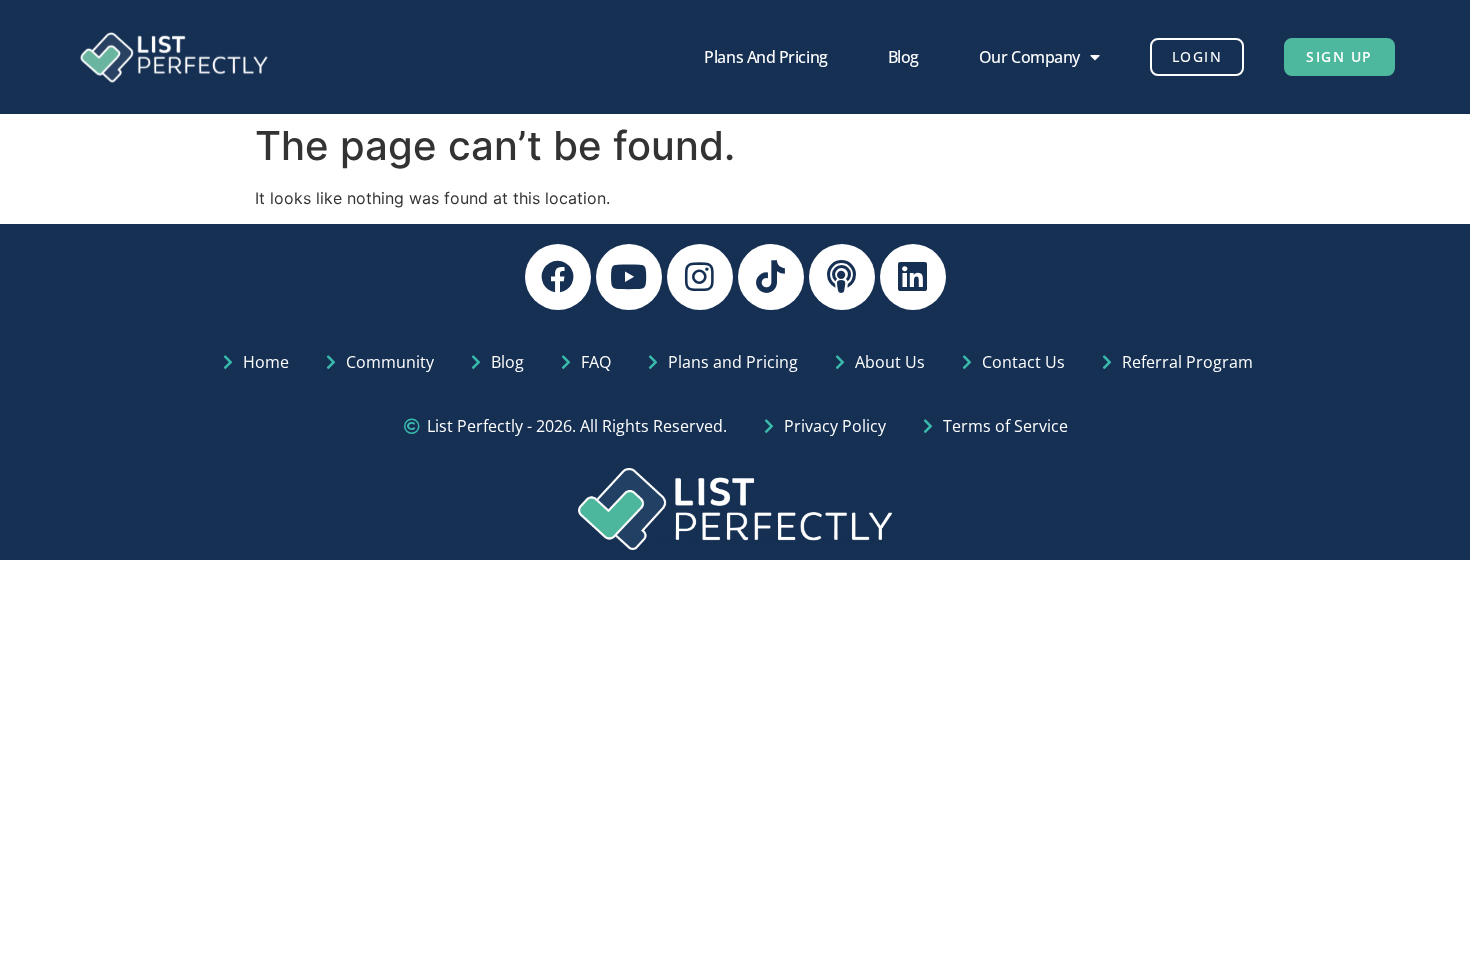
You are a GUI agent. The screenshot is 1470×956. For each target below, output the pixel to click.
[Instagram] (700, 277)
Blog (903, 57)
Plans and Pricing (765, 57)
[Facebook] (558, 277)
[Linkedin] (913, 277)
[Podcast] (842, 277)
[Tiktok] (771, 277)
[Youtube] (629, 277)
